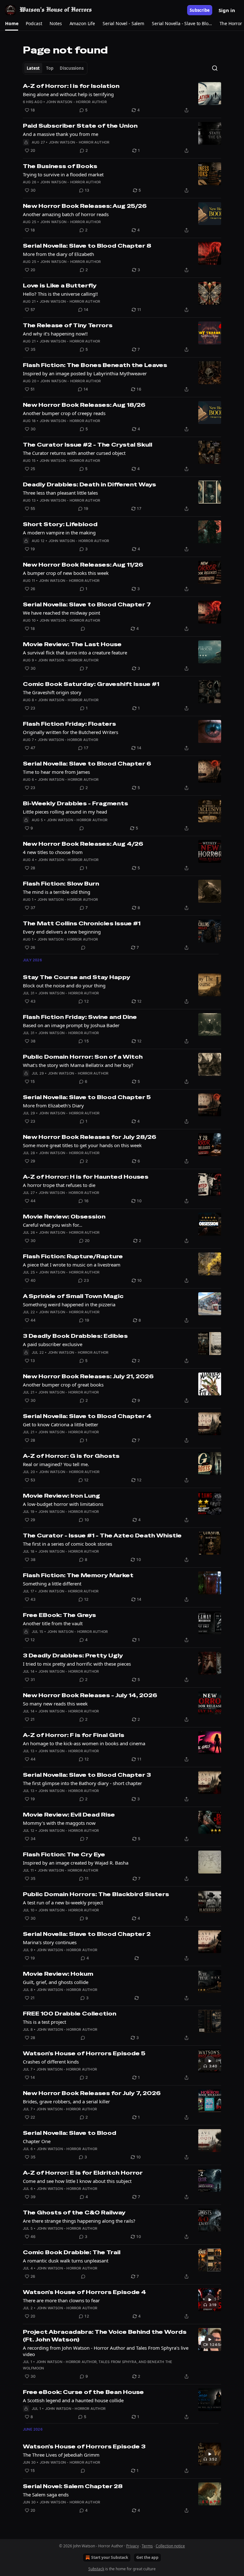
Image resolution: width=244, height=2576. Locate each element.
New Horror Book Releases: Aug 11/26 (83, 565)
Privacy (132, 2546)
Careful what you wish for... (53, 1225)
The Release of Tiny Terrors (68, 325)
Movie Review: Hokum (58, 1974)
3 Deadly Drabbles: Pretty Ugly (73, 1655)
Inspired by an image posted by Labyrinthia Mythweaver (85, 373)
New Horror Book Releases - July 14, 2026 (90, 1695)
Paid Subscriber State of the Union (80, 126)
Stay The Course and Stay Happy (77, 977)
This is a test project (44, 2022)
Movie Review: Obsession (64, 1217)
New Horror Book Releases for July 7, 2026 (92, 2093)
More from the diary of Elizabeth (58, 254)
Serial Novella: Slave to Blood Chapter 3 (87, 1775)
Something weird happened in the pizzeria (69, 1304)
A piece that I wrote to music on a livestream (72, 1265)
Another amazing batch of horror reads (66, 214)
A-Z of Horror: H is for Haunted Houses (86, 1177)
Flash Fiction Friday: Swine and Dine (80, 1017)
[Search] (215, 68)
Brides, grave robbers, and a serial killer (66, 2101)
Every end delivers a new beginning (62, 932)
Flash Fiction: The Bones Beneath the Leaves (95, 365)
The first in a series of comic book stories (68, 1544)
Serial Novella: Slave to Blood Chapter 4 (87, 1416)
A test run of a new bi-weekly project (63, 1902)
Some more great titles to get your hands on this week (82, 1145)
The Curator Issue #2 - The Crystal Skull (88, 445)
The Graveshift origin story (52, 692)
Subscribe (200, 10)
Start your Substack (110, 2557)
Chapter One (37, 2141)
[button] (12, 24)
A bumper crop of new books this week (66, 573)
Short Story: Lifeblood (60, 524)
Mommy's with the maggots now (59, 1823)
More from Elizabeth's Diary (53, 1105)
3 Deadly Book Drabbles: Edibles (75, 1336)
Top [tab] (50, 68)
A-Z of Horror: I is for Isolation (71, 86)
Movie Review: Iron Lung (61, 1496)
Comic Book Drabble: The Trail (72, 2252)
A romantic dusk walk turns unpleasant (66, 2261)
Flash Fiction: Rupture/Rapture (73, 1256)
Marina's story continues (50, 1942)
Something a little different (52, 1584)
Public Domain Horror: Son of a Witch (83, 1057)
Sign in (227, 10)
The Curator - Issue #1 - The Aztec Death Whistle (102, 1535)
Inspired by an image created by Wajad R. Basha (76, 1863)
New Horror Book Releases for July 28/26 (90, 1137)
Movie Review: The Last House (72, 644)
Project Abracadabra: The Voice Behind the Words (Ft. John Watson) (105, 2336)
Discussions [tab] (72, 68)
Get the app (147, 2557)
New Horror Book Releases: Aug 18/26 (84, 405)
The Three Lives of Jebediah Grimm (61, 2455)
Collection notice (170, 2546)
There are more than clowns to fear (61, 2300)
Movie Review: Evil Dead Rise (69, 1815)
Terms (147, 2546)
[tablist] (55, 68)
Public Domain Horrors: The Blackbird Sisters (96, 1894)
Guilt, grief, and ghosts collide (56, 1982)
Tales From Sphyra (117, 2362)
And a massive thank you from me (61, 134)
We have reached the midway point (61, 613)
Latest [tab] (33, 68)
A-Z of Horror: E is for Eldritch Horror (83, 2173)
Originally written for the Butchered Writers (71, 732)
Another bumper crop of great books (63, 1385)
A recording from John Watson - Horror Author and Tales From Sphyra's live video (106, 2351)
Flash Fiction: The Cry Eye (64, 1854)
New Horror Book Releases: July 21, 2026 (88, 1376)
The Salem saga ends (46, 2495)
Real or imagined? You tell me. (56, 1464)
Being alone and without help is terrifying (68, 94)
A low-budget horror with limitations (63, 1504)
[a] (210, 2061)
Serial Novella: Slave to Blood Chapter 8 (87, 246)
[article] (122, 98)
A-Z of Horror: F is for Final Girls (74, 1735)
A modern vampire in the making (59, 533)
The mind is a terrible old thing (57, 892)
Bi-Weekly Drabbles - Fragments (75, 803)
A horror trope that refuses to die (59, 1185)
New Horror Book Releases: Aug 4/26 (83, 844)
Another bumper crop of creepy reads (64, 413)
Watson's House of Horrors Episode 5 (84, 2053)
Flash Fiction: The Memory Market (78, 1575)
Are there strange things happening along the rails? (79, 2221)
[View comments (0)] (83, 629)
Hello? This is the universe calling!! (60, 294)
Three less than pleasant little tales (60, 493)
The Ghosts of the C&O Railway (74, 2213)
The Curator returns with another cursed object (74, 453)
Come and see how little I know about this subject (77, 2181)
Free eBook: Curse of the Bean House (83, 2392)
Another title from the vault (53, 1623)
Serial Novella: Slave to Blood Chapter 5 (87, 1097)
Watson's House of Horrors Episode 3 (84, 2446)
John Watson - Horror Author (76, 102)
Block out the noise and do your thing (64, 985)
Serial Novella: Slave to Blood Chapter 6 (87, 764)
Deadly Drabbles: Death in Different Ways (89, 484)
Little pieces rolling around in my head (65, 812)
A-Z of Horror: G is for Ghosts (71, 1456)
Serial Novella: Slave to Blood (70, 2133)
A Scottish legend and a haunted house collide (73, 2400)
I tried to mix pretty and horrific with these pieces (77, 1664)
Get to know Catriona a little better (61, 1424)
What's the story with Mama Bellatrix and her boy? (78, 1065)
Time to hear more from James (56, 772)
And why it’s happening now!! (55, 334)
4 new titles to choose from (53, 852)
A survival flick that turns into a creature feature (75, 653)
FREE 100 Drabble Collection (70, 2014)
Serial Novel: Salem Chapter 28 (73, 2486)
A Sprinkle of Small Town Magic (73, 1296)
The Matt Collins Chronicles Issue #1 (82, 923)
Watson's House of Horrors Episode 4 (85, 2292)
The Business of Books (60, 166)
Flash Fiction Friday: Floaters (69, 724)
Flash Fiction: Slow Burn (61, 884)
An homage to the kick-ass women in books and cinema (84, 1743)
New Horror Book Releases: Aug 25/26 (85, 206)
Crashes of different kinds (51, 2062)
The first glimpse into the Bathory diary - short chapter (82, 1783)
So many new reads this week (55, 1704)
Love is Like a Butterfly (60, 286)
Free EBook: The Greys (59, 1615)
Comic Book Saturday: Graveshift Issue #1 (91, 684)
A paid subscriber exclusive (53, 1344)
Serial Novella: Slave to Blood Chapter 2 (87, 1934)
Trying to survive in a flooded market (63, 174)
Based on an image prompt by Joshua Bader (71, 1025)
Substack (96, 2569)
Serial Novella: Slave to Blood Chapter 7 (87, 604)
